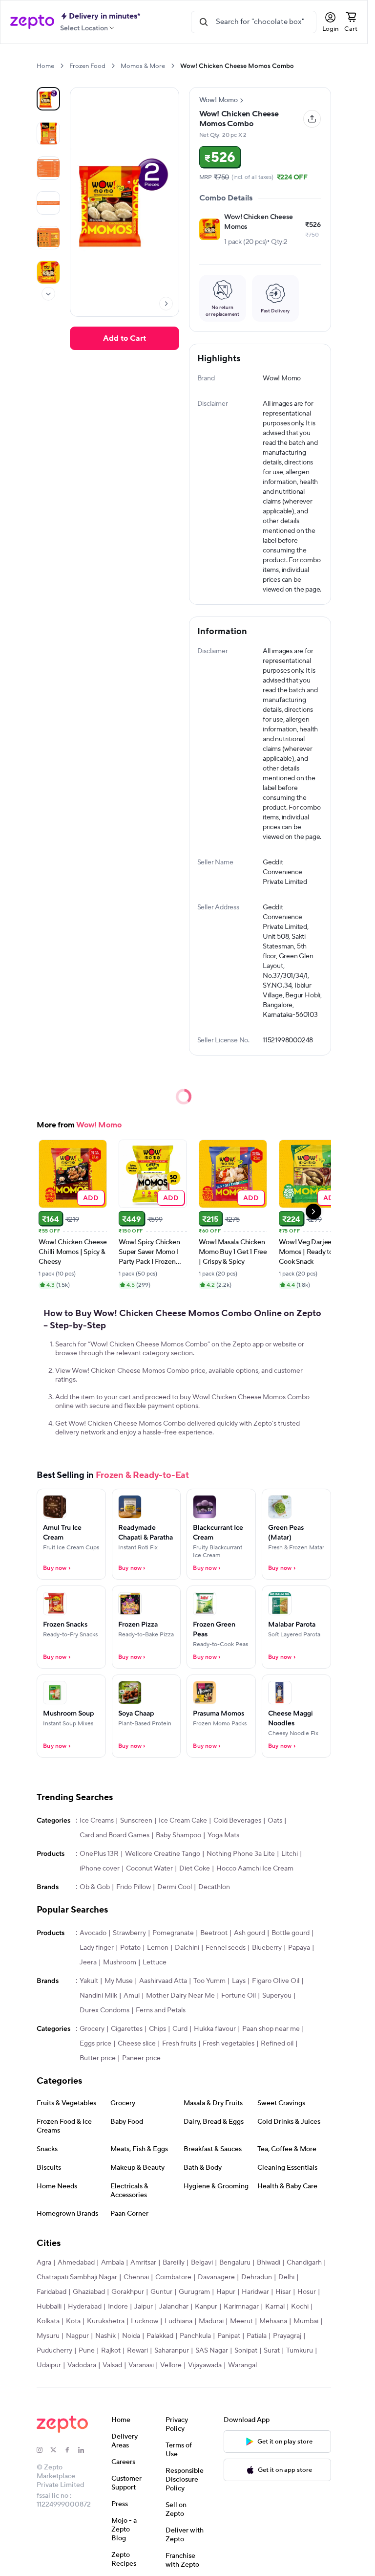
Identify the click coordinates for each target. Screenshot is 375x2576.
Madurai (211, 2321)
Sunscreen (136, 1821)
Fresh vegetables (229, 2044)
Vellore (171, 2365)
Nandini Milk (98, 1996)
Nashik (105, 2336)
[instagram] (43, 2450)
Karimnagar (241, 2307)
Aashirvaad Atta (163, 1981)
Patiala (257, 2336)
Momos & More (143, 66)
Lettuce (155, 1962)
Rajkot (111, 2351)
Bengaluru (235, 2263)
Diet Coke (195, 1869)
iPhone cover (100, 1869)
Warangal (242, 2365)
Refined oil (277, 2044)
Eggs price (95, 2044)
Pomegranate (173, 1933)
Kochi (300, 2307)
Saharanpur (172, 2351)
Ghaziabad (89, 2292)
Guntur (161, 2292)
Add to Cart (125, 338)
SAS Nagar (212, 2351)
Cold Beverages (237, 1821)
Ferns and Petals (161, 2010)
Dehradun (257, 2277)
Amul (132, 1996)
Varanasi (141, 2365)
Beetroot (214, 1933)
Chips (157, 2029)
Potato (130, 1948)
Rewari (137, 2351)
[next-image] (166, 304)
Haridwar (255, 2292)
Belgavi (202, 2263)
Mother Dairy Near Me (180, 1996)
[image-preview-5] (48, 272)
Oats (275, 1821)
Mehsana (273, 2321)
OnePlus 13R (99, 1854)
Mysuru (48, 2336)
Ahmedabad (76, 2263)
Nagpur (77, 2336)
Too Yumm (209, 1981)
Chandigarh (304, 2263)
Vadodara (82, 2365)
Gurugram (194, 2292)
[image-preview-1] (48, 133)
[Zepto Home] (32, 22)
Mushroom (120, 1962)
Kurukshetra (106, 2321)
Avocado (93, 1933)
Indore (118, 2307)
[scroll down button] (48, 294)
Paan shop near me (271, 2029)
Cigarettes (127, 2029)
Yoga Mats (223, 1835)
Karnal (275, 2307)
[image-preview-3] (48, 203)
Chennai (136, 2277)
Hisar (283, 2292)
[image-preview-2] (48, 168)
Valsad (112, 2365)
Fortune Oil (239, 1996)
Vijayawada (205, 2365)
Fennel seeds (226, 1948)
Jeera (88, 1962)
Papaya (299, 1948)
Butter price (98, 2058)
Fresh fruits (179, 2044)
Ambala (113, 2263)
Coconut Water (149, 1869)
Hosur (307, 2292)
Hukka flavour (215, 2029)
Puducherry (54, 2351)
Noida (131, 2336)
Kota (73, 2321)
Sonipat (246, 2351)
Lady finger (97, 1948)
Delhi (286, 2277)
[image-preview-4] (48, 238)
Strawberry (129, 1933)
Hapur (226, 2292)
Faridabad (52, 2292)
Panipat (229, 2336)
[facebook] (71, 2450)
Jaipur (144, 2307)
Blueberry (267, 1948)
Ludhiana (178, 2321)
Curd (180, 2029)
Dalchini (187, 1948)
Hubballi (49, 2307)
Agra (44, 2263)
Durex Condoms (104, 2010)
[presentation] (62, 66)
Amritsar (143, 2263)
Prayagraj (287, 2336)
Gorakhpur (128, 2292)
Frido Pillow (134, 1887)
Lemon (158, 1948)
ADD (91, 1198)
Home (45, 66)
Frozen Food (87, 66)
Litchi (290, 1854)
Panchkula (195, 2336)
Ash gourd (250, 1933)
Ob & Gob (95, 1887)
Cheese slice (137, 2044)
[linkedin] (85, 2450)
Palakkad (160, 2336)
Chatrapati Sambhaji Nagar (77, 2277)
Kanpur (206, 2307)
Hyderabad (85, 2307)
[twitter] (57, 2450)
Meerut (241, 2321)
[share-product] (312, 119)
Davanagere (216, 2277)
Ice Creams (97, 1821)
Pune (87, 2351)
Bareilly (174, 2263)
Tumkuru (300, 2351)
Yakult (89, 1981)
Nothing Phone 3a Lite (241, 1854)
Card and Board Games (115, 1835)
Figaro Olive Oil (276, 1981)
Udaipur (49, 2365)
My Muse (119, 1981)
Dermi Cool (175, 1887)
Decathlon (214, 1887)
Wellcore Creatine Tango (163, 1854)
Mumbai (306, 2321)
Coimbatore (173, 2277)
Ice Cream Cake (183, 1821)
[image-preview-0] (48, 99)
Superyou (277, 1996)
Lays (239, 1981)
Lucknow (145, 2321)
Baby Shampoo (178, 1835)
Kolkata (48, 2321)
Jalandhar (174, 2307)
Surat (272, 2351)
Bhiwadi (269, 2263)
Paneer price (141, 2058)
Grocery (92, 2029)
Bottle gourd (291, 1933)
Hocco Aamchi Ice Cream (255, 1869)
